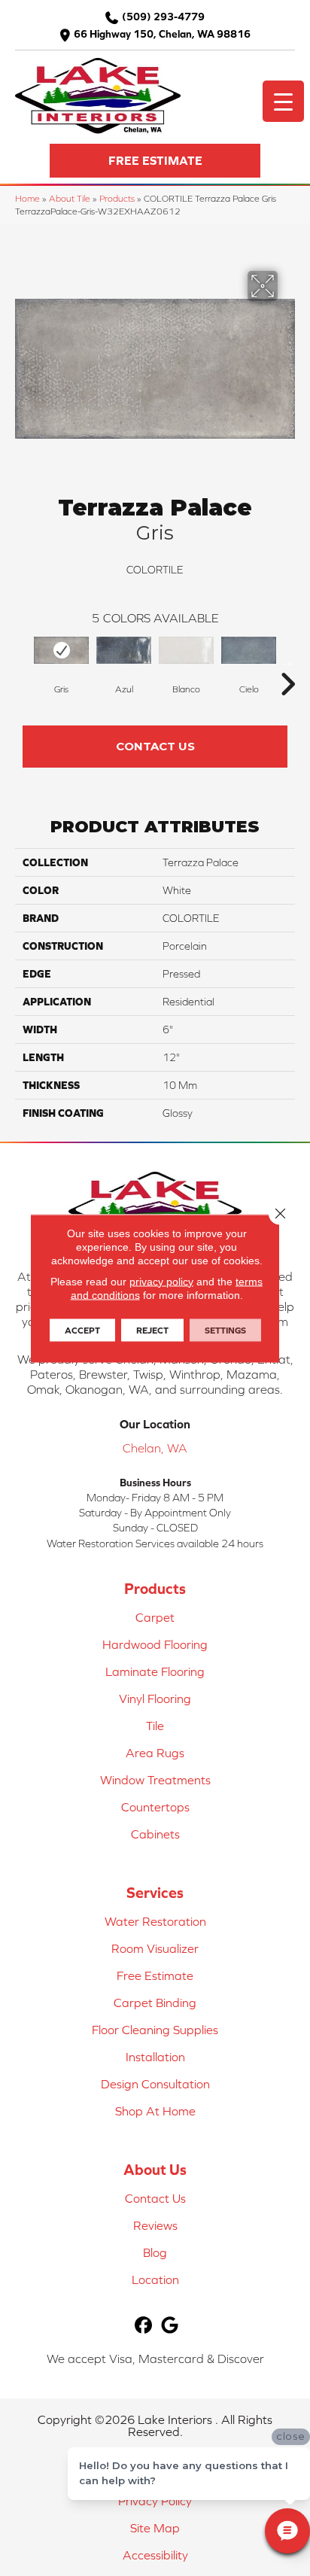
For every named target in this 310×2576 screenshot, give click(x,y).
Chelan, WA (155, 1448)
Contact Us (155, 746)
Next (287, 661)
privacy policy (161, 1281)
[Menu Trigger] (283, 101)
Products (117, 198)
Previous (23, 661)
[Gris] (61, 651)
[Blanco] (186, 651)
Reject (152, 1330)
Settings (225, 1330)
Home (27, 198)
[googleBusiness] (170, 2326)
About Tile (70, 198)
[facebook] (143, 2326)
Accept (82, 1330)
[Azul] (124, 651)
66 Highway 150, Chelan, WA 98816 (162, 34)
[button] (155, 161)
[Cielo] (249, 651)
